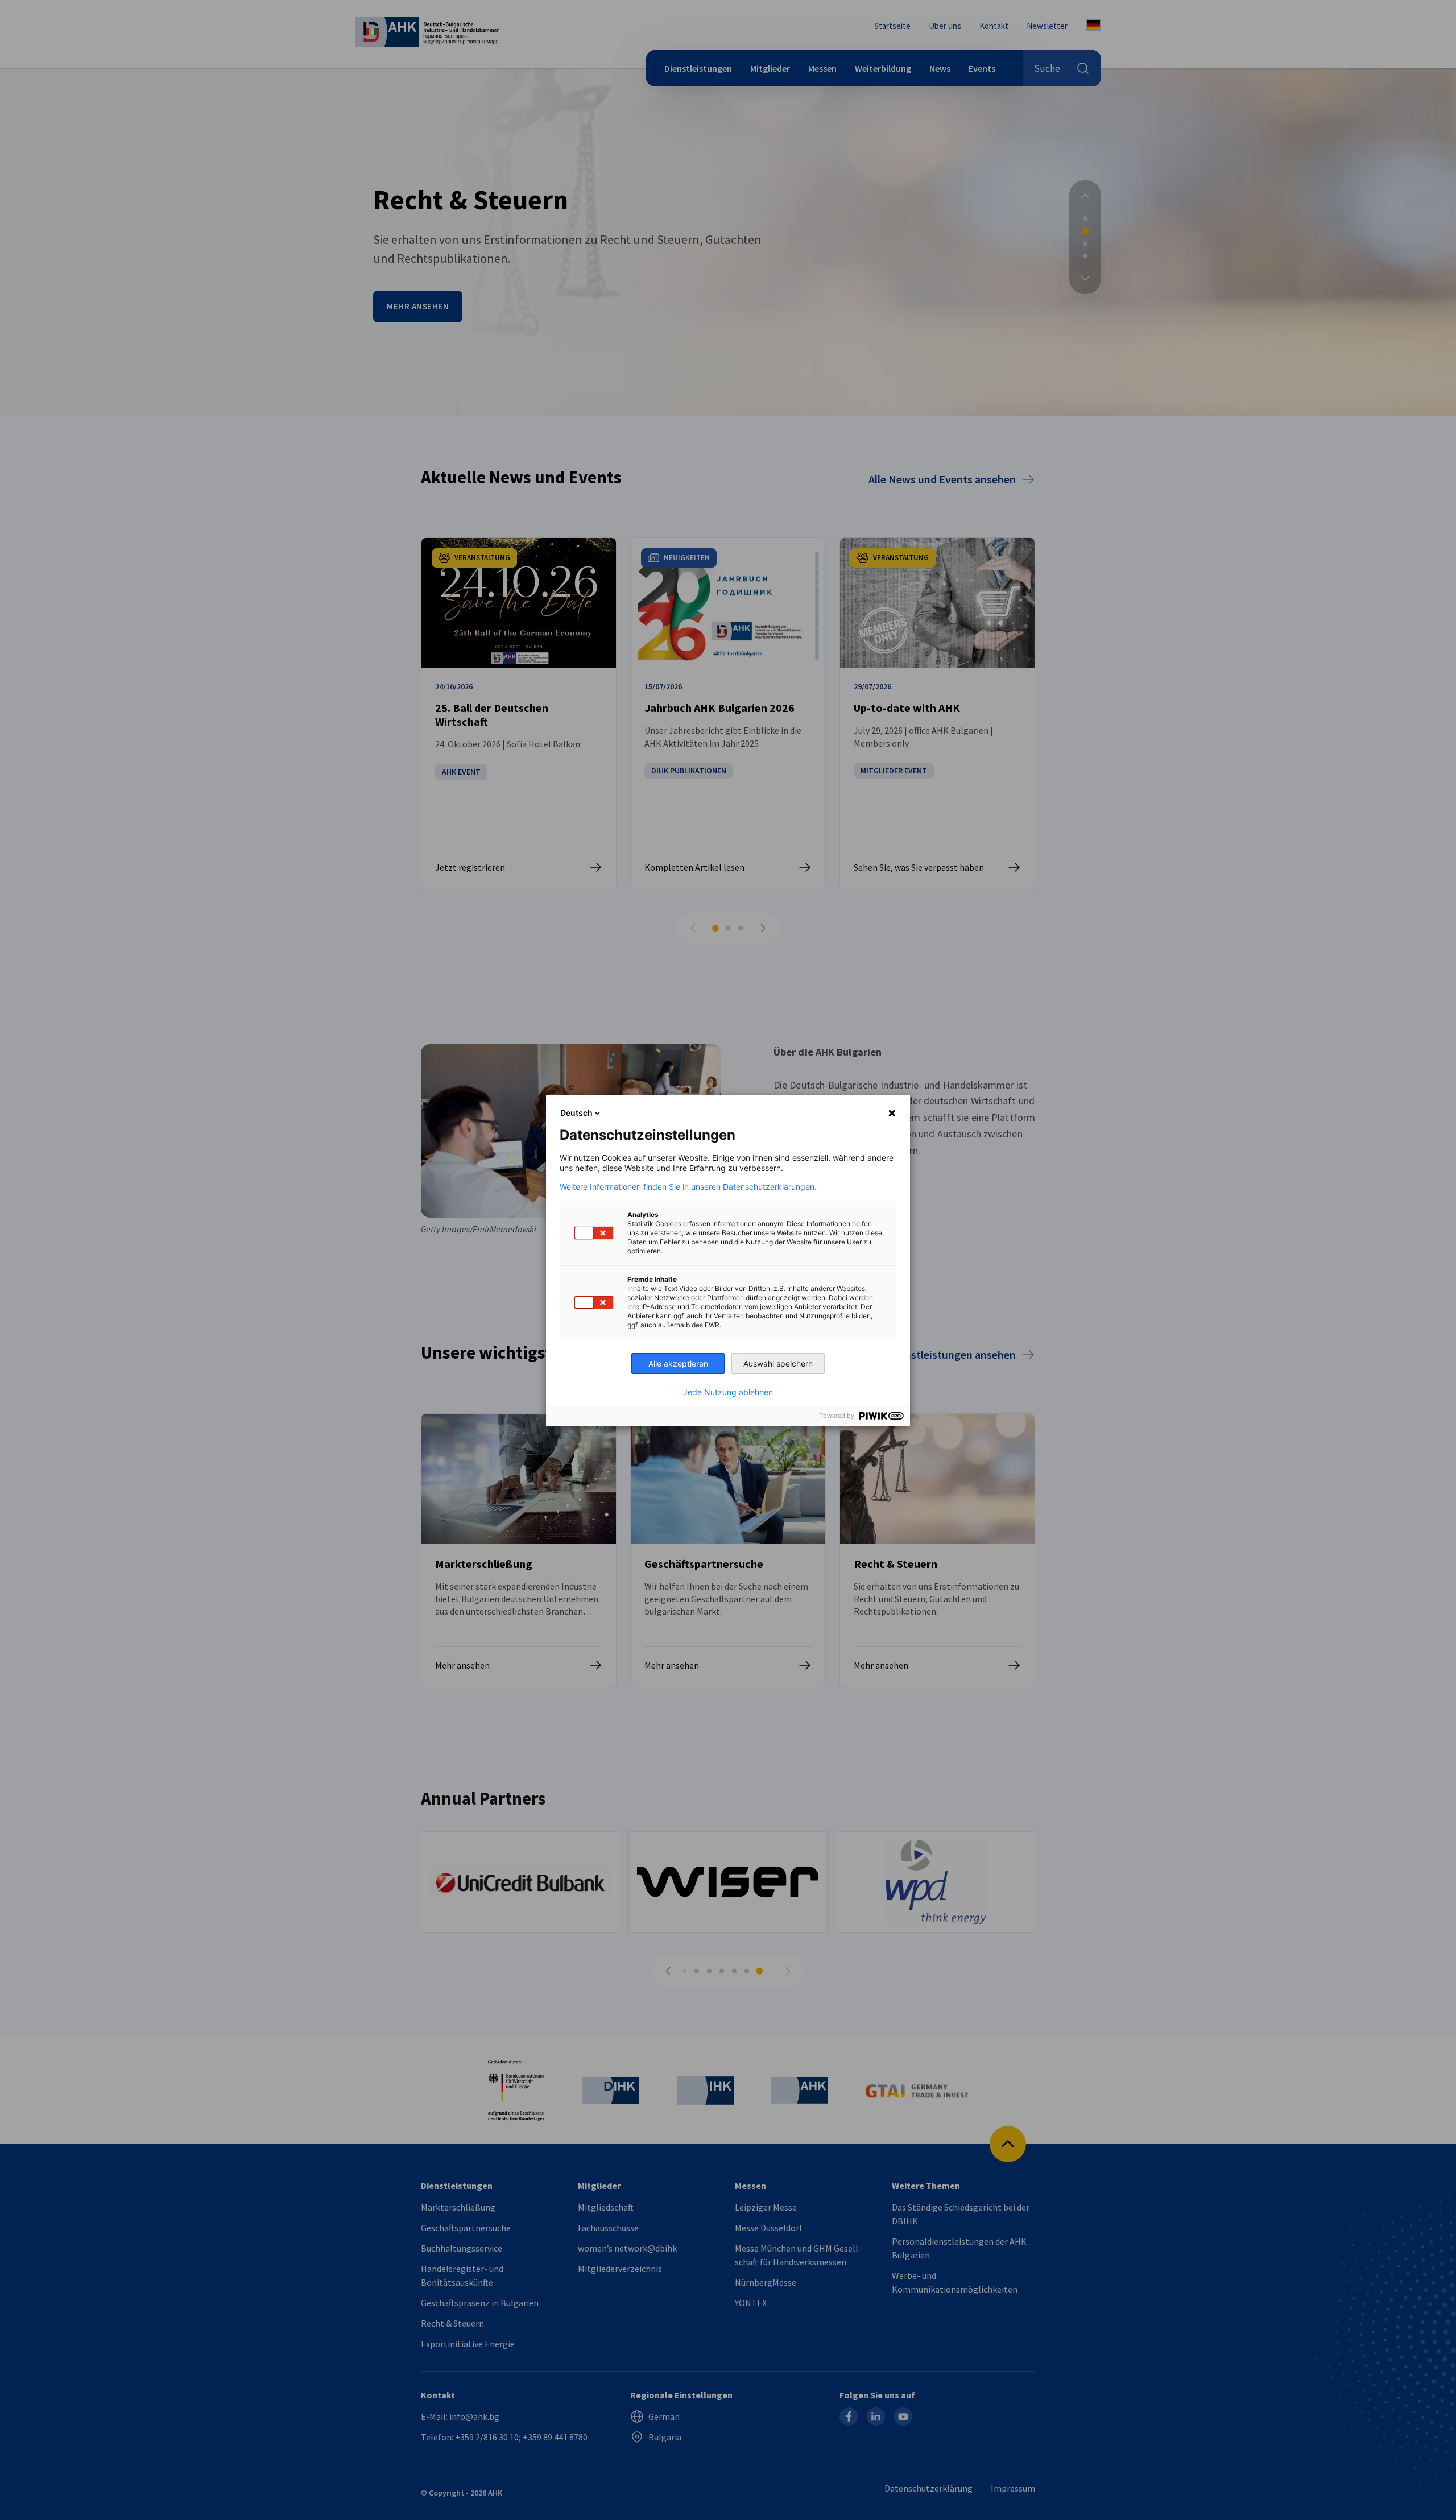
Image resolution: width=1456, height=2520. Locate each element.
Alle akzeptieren (678, 1364)
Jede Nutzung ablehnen (728, 1392)
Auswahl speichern (778, 1364)
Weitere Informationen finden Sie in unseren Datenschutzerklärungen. (688, 1187)
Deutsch (576, 1113)
